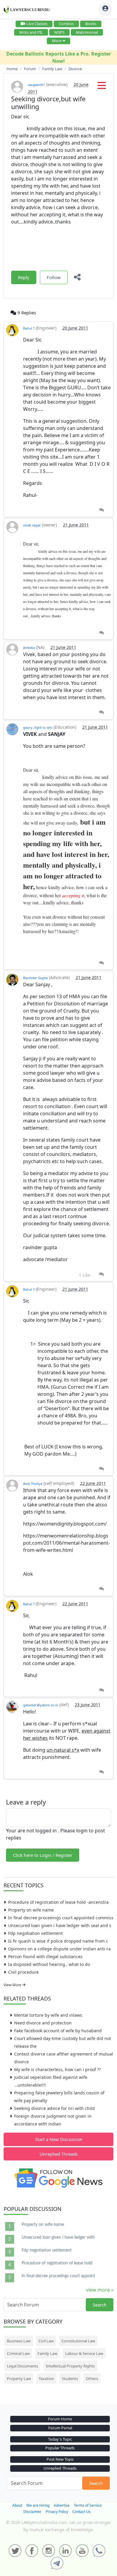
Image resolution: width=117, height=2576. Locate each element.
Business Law (19, 2341)
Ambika (29, 648)
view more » (100, 2290)
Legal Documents (22, 2366)
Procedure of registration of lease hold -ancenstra (58, 1902)
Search (100, 2305)
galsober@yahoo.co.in (41, 1705)
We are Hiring (38, 2505)
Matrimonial (87, 32)
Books (91, 24)
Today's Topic (60, 2439)
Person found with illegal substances (45, 1956)
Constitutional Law (78, 2341)
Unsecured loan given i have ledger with (58, 2237)
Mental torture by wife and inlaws (48, 2015)
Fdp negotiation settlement (35, 1933)
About (17, 2505)
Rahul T (29, 328)
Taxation (46, 2379)
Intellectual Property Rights (70, 2366)
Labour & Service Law (84, 2353)
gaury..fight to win (38, 727)
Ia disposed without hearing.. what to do (49, 1964)
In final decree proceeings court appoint (58, 2276)
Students (70, 2379)
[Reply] (101, 510)
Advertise (62, 2505)
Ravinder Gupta (35, 978)
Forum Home (60, 2419)
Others (92, 2379)
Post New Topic (60, 2459)
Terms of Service (88, 2505)
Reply (24, 277)
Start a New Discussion (59, 2139)
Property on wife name (31, 1910)
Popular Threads (60, 2448)
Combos (66, 24)
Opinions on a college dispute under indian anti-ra (59, 1949)
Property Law (19, 2379)
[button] (102, 87)
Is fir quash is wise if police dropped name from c (58, 1941)
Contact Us (81, 2512)
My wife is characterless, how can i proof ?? (57, 2069)
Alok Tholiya (33, 1484)
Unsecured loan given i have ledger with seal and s (60, 1925)
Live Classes (37, 24)
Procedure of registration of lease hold (57, 2263)
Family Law (47, 2353)
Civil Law (46, 2341)
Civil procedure (23, 1972)
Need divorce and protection (43, 2023)
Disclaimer (32, 2512)
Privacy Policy (57, 2512)
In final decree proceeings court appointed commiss (61, 1918)
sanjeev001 (36, 85)
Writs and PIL (31, 32)
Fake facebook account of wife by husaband (58, 2031)
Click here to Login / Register (43, 1855)
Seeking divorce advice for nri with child (54, 2108)
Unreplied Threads (59, 2154)
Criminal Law (18, 2353)
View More (13, 1985)
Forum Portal (60, 2428)
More (57, 41)
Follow (54, 277)
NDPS (59, 32)
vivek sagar (32, 525)
